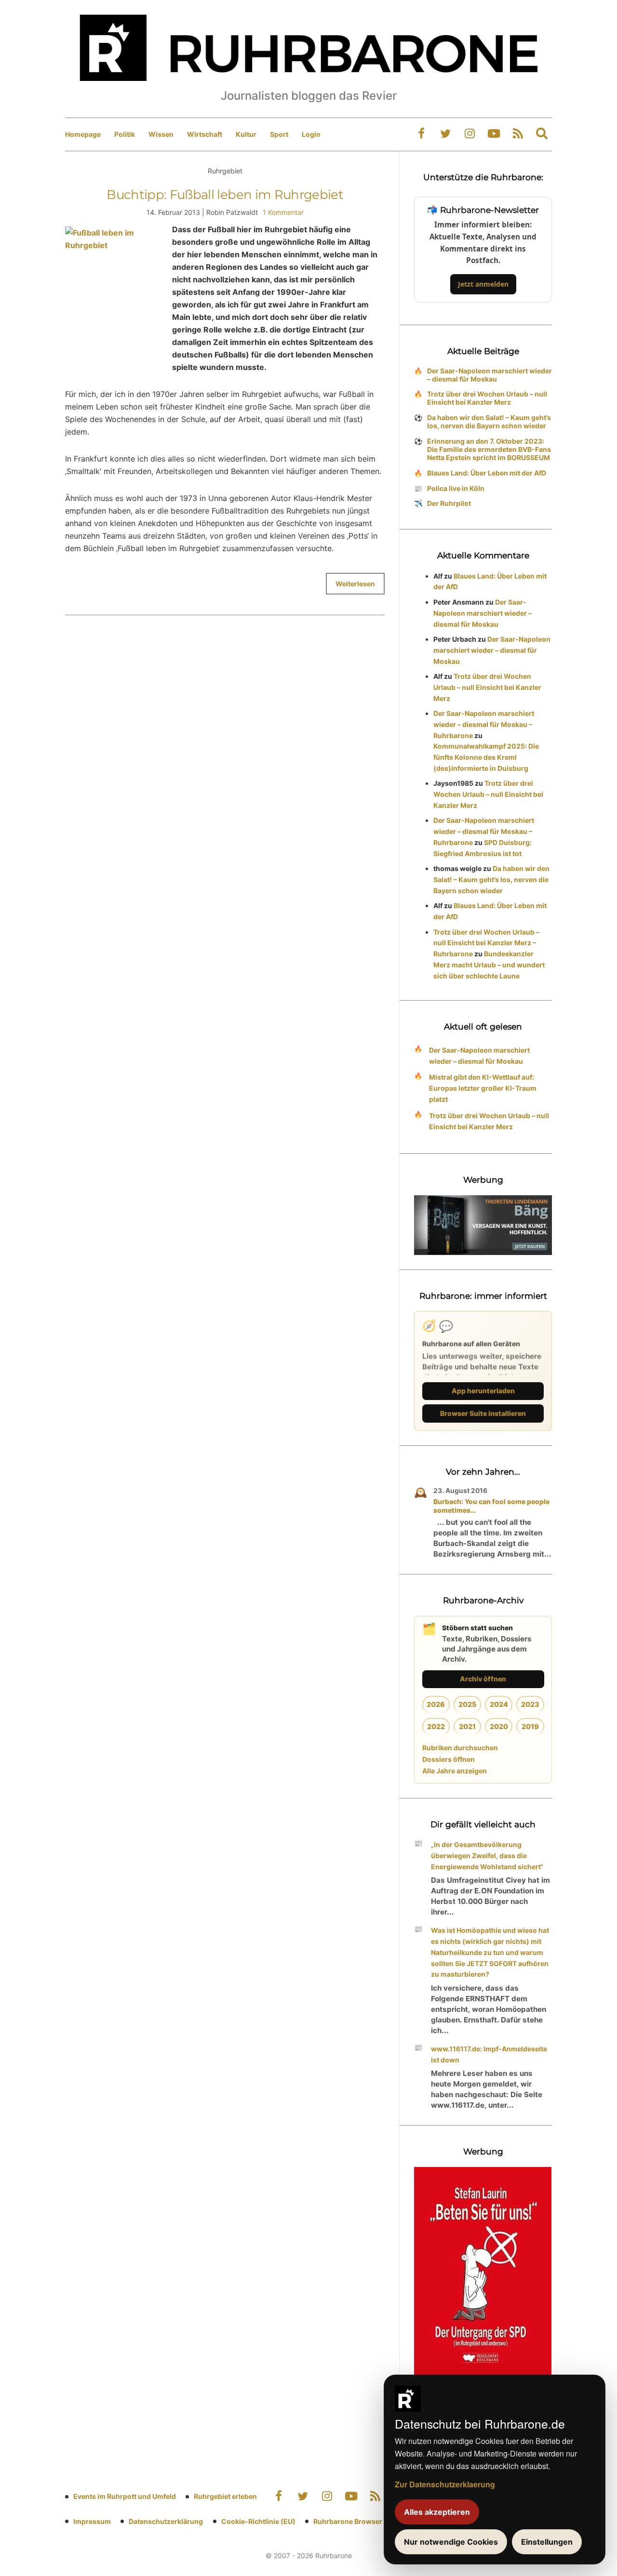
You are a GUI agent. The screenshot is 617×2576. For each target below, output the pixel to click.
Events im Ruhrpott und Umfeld (125, 2496)
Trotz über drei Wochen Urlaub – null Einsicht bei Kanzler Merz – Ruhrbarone (486, 943)
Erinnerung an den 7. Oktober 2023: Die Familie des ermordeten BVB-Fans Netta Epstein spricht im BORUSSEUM (489, 449)
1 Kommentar (283, 212)
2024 (499, 1704)
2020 (499, 1726)
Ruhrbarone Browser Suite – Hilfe (368, 2521)
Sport (279, 134)
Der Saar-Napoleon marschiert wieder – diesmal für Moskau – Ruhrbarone (484, 724)
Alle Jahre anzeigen (455, 1771)
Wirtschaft (205, 134)
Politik (125, 134)
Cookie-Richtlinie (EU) (258, 2521)
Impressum (92, 2521)
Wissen (161, 134)
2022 (436, 1726)
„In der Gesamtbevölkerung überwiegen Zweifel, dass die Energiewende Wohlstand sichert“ (487, 1856)
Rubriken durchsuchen (460, 1748)
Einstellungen (547, 2542)
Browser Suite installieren (483, 1413)
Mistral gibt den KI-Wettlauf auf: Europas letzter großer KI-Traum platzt (483, 1088)
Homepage (83, 134)
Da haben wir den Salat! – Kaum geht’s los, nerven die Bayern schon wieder (489, 422)
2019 (530, 1726)
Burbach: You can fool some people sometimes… (491, 1506)
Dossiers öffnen (449, 1759)
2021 (467, 1726)
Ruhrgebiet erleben (225, 2496)
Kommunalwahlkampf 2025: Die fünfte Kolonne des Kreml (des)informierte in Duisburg (486, 757)
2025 (467, 1704)
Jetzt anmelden (483, 284)
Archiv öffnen (483, 1679)
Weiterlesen (355, 584)
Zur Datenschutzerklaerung (445, 2484)
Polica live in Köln (456, 488)
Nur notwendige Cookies (451, 2542)
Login (311, 134)
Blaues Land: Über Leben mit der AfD (487, 473)
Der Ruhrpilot (449, 503)
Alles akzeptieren (437, 2512)
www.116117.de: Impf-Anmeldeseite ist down (489, 2054)
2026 (436, 1704)
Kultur (246, 134)
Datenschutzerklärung (166, 2521)
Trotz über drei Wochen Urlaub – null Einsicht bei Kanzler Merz (487, 398)
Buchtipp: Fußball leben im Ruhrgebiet (225, 195)
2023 (530, 1704)
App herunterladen (483, 1391)
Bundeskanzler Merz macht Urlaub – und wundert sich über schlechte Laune (489, 965)
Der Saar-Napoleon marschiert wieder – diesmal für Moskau (490, 375)
